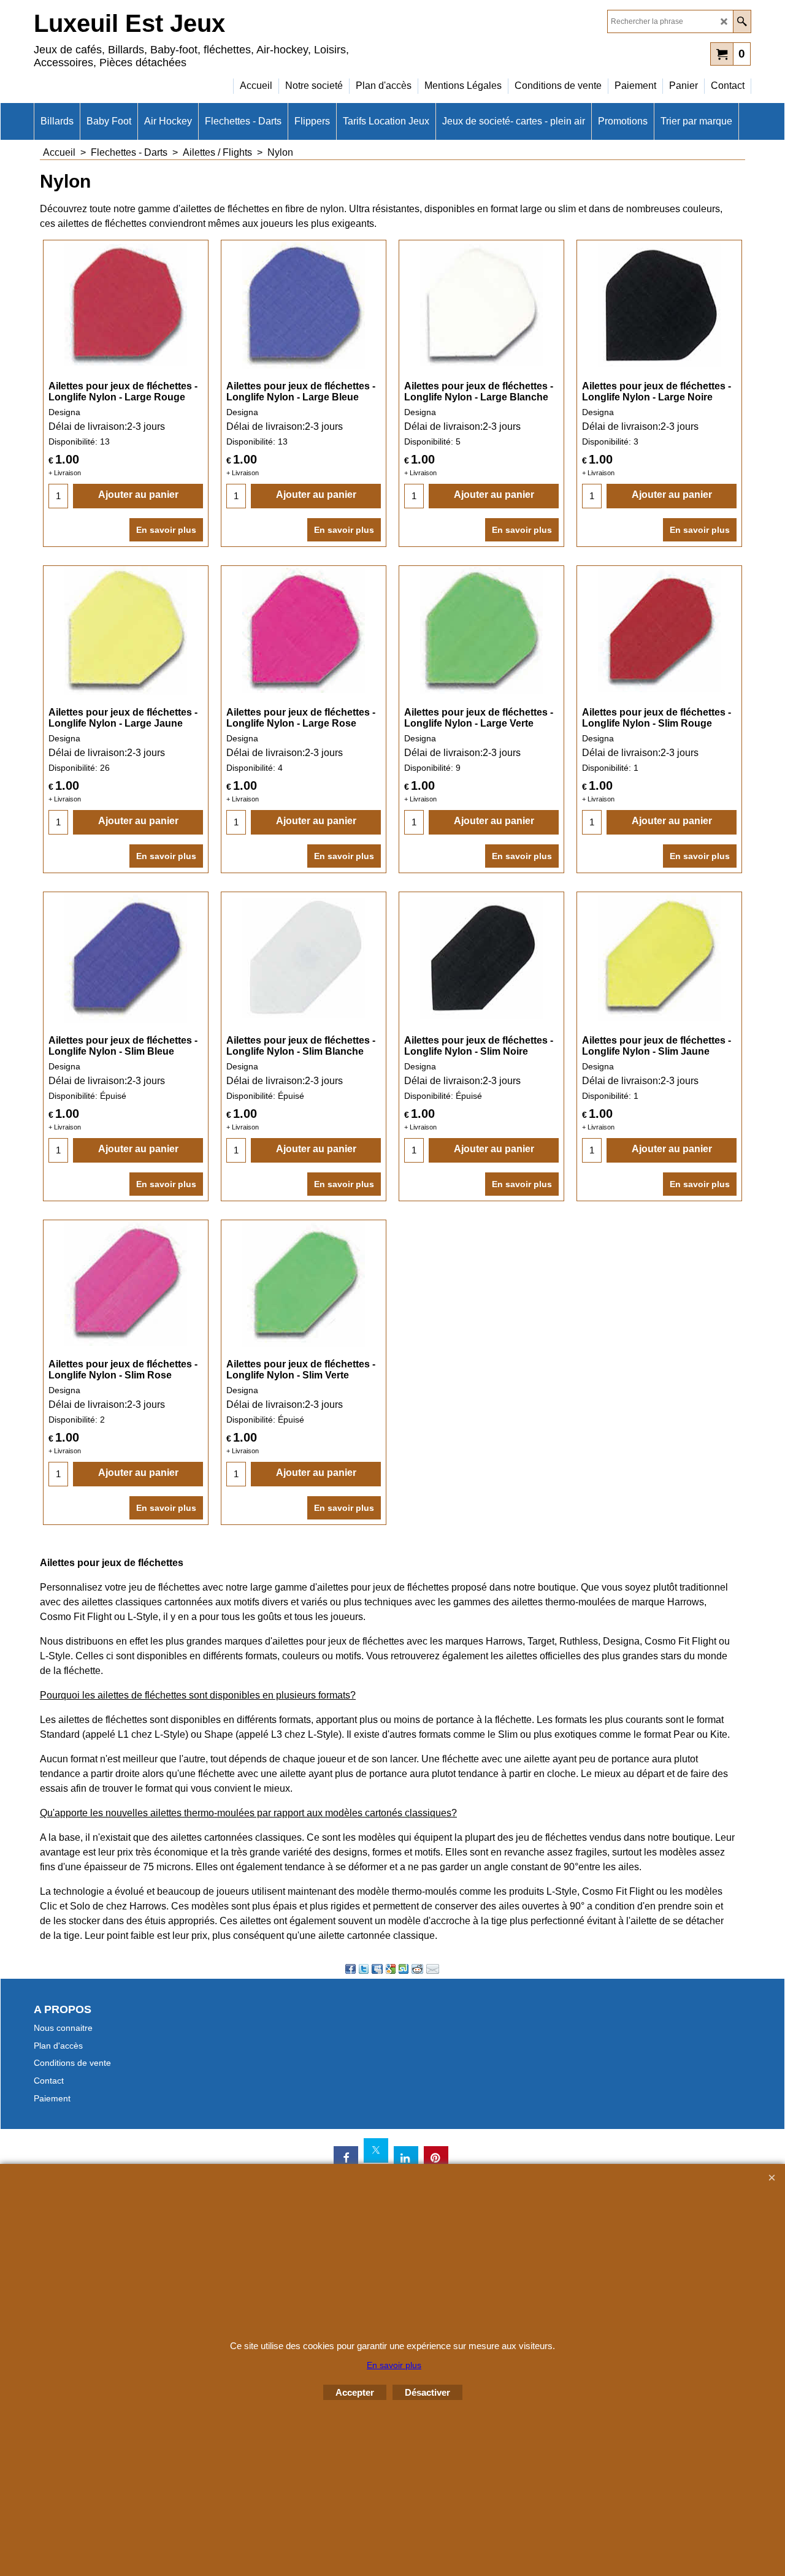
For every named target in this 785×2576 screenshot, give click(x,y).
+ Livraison (65, 473)
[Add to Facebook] (350, 1969)
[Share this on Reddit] (417, 1969)
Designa (64, 412)
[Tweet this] (364, 1969)
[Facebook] (346, 2158)
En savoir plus (166, 530)
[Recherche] (742, 21)
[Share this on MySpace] (377, 1969)
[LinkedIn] (406, 2158)
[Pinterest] (436, 2158)
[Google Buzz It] (391, 1969)
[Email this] (433, 1969)
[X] (376, 2150)
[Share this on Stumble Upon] (404, 1969)
